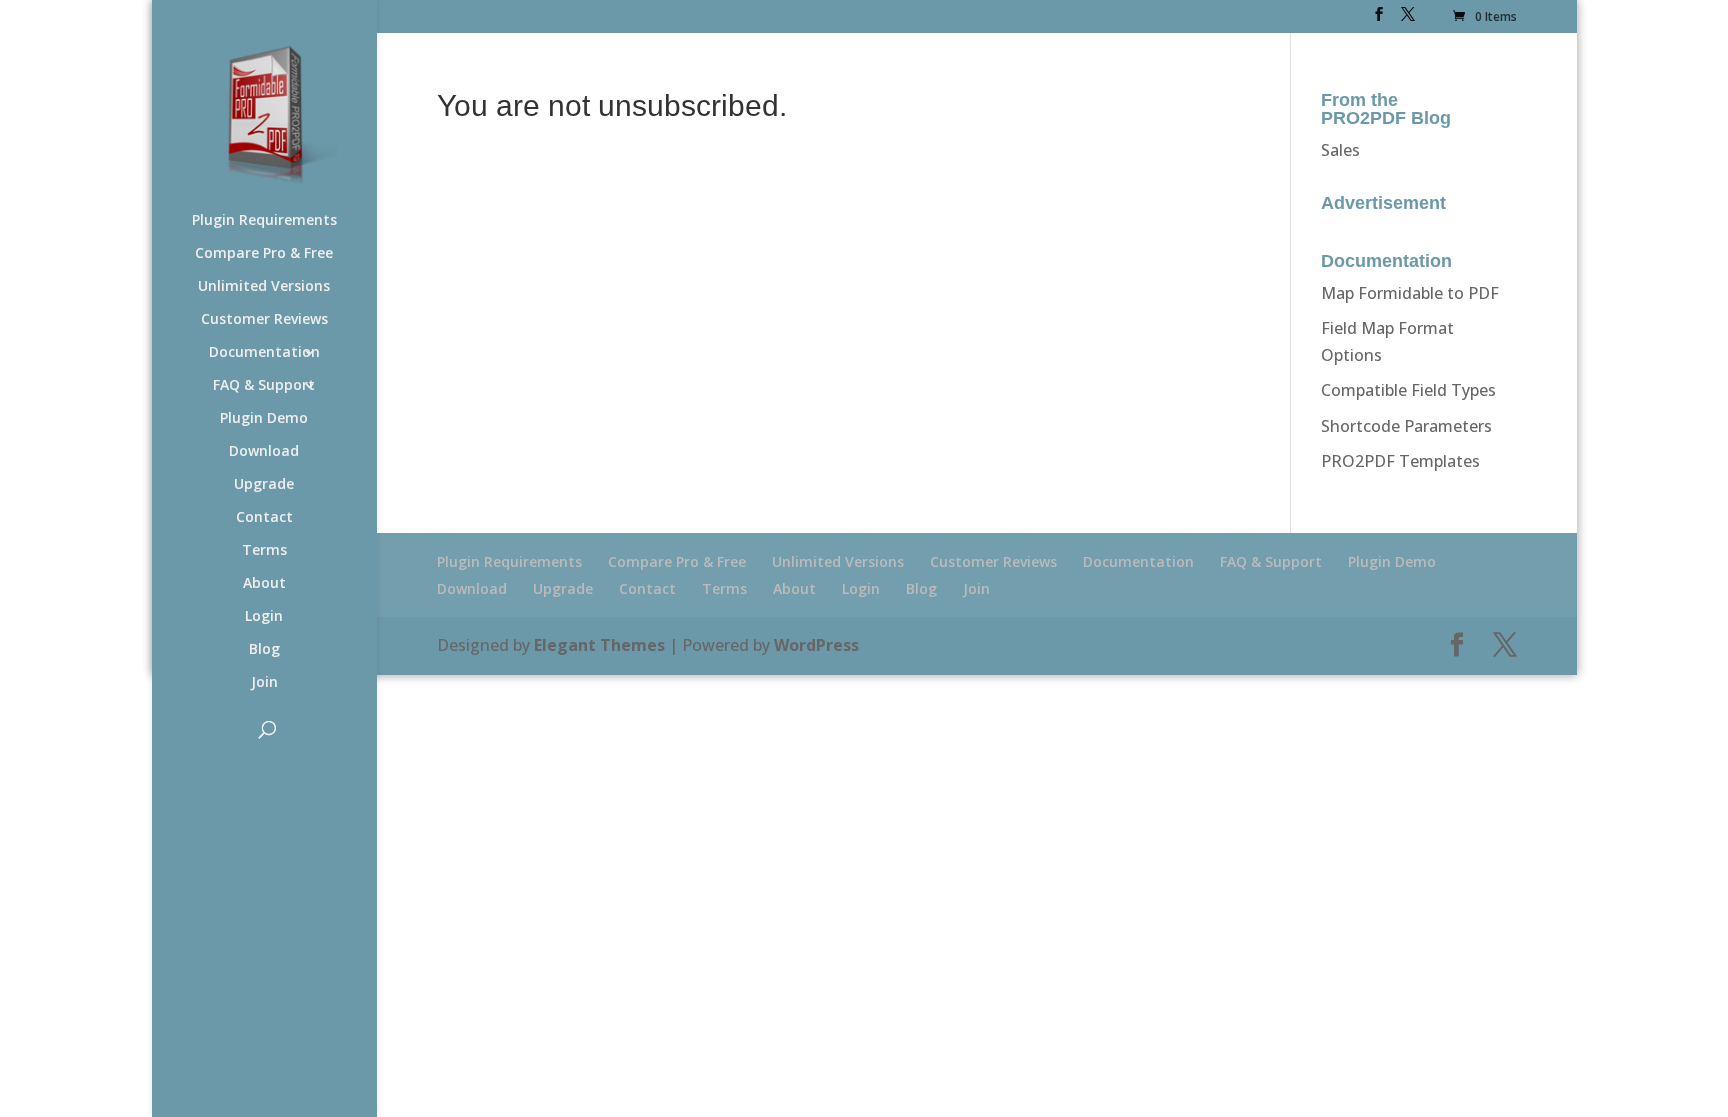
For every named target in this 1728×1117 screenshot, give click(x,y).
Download (264, 452)
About (264, 584)
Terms (264, 551)
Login (264, 617)
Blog (264, 650)
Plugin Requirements (264, 221)
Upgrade (264, 485)
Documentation (264, 353)
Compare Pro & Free (264, 254)
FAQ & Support (264, 386)
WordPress (816, 645)
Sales (1340, 150)
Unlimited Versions (264, 287)
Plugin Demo (264, 419)
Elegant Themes (599, 645)
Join (264, 683)
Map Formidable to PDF (1410, 293)
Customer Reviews (264, 320)
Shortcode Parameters (1406, 426)
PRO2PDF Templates (1400, 461)
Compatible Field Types (1408, 390)
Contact (264, 518)
